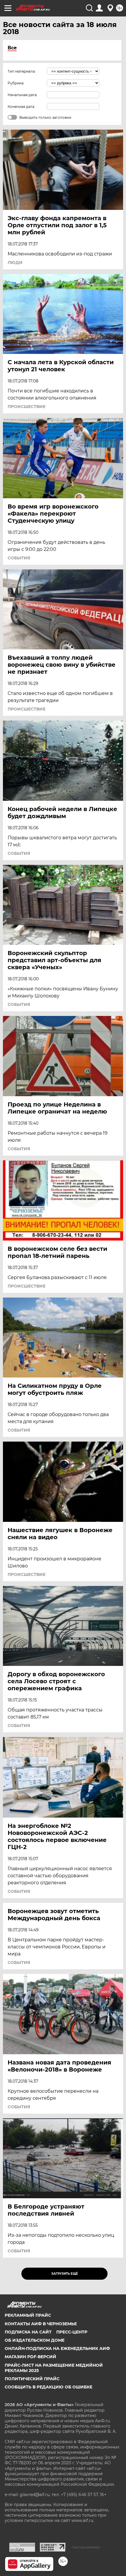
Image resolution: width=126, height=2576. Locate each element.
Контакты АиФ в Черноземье (41, 2324)
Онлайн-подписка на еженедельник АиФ (57, 2348)
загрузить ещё (65, 2274)
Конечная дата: (21, 107)
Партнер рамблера (86, 2547)
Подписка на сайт (28, 2332)
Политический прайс (32, 2379)
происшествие (27, 407)
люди (15, 263)
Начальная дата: (23, 95)
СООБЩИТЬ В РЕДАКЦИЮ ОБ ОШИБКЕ (48, 2387)
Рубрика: (16, 83)
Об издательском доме (35, 2340)
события (19, 558)
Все (12, 48)
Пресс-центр (72, 2332)
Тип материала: (22, 71)
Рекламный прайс (28, 2315)
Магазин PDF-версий (30, 2357)
